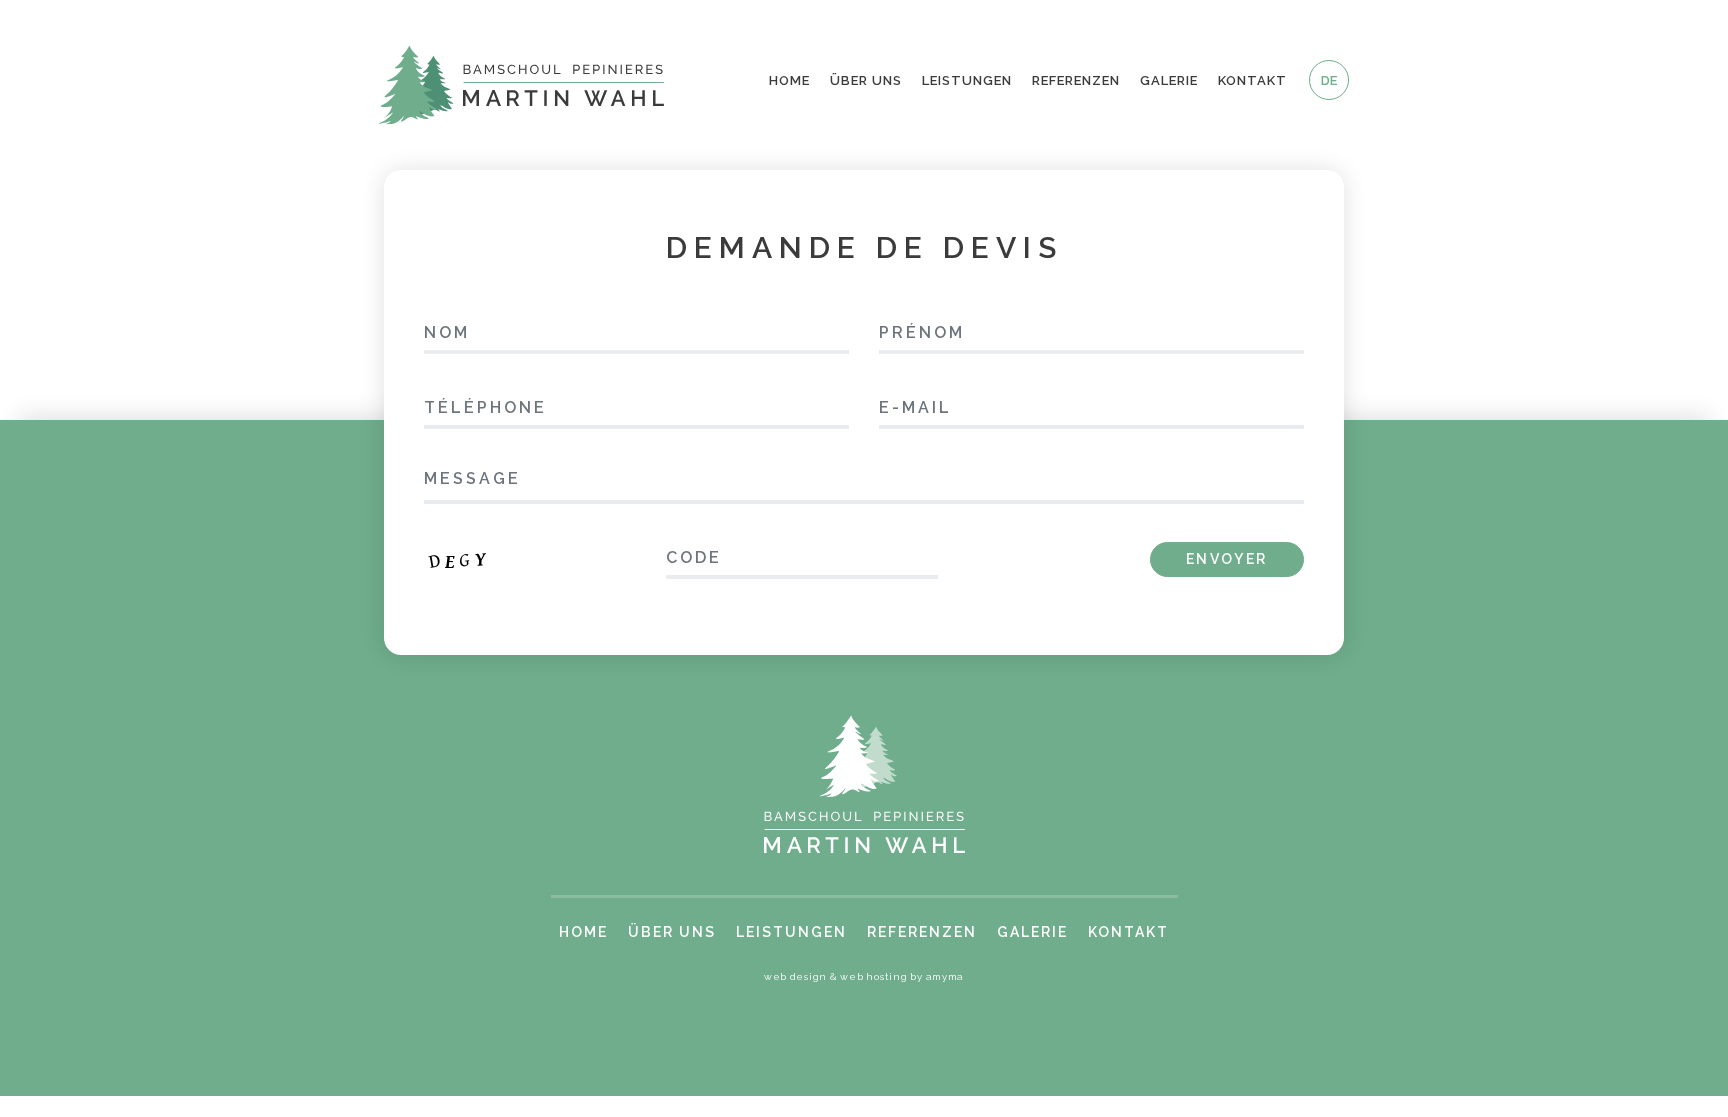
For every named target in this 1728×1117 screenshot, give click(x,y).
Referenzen (1076, 80)
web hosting (873, 976)
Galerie (1169, 80)
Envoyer (1227, 559)
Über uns (866, 80)
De (1329, 80)
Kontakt (1252, 80)
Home (789, 80)
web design (795, 976)
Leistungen (967, 80)
